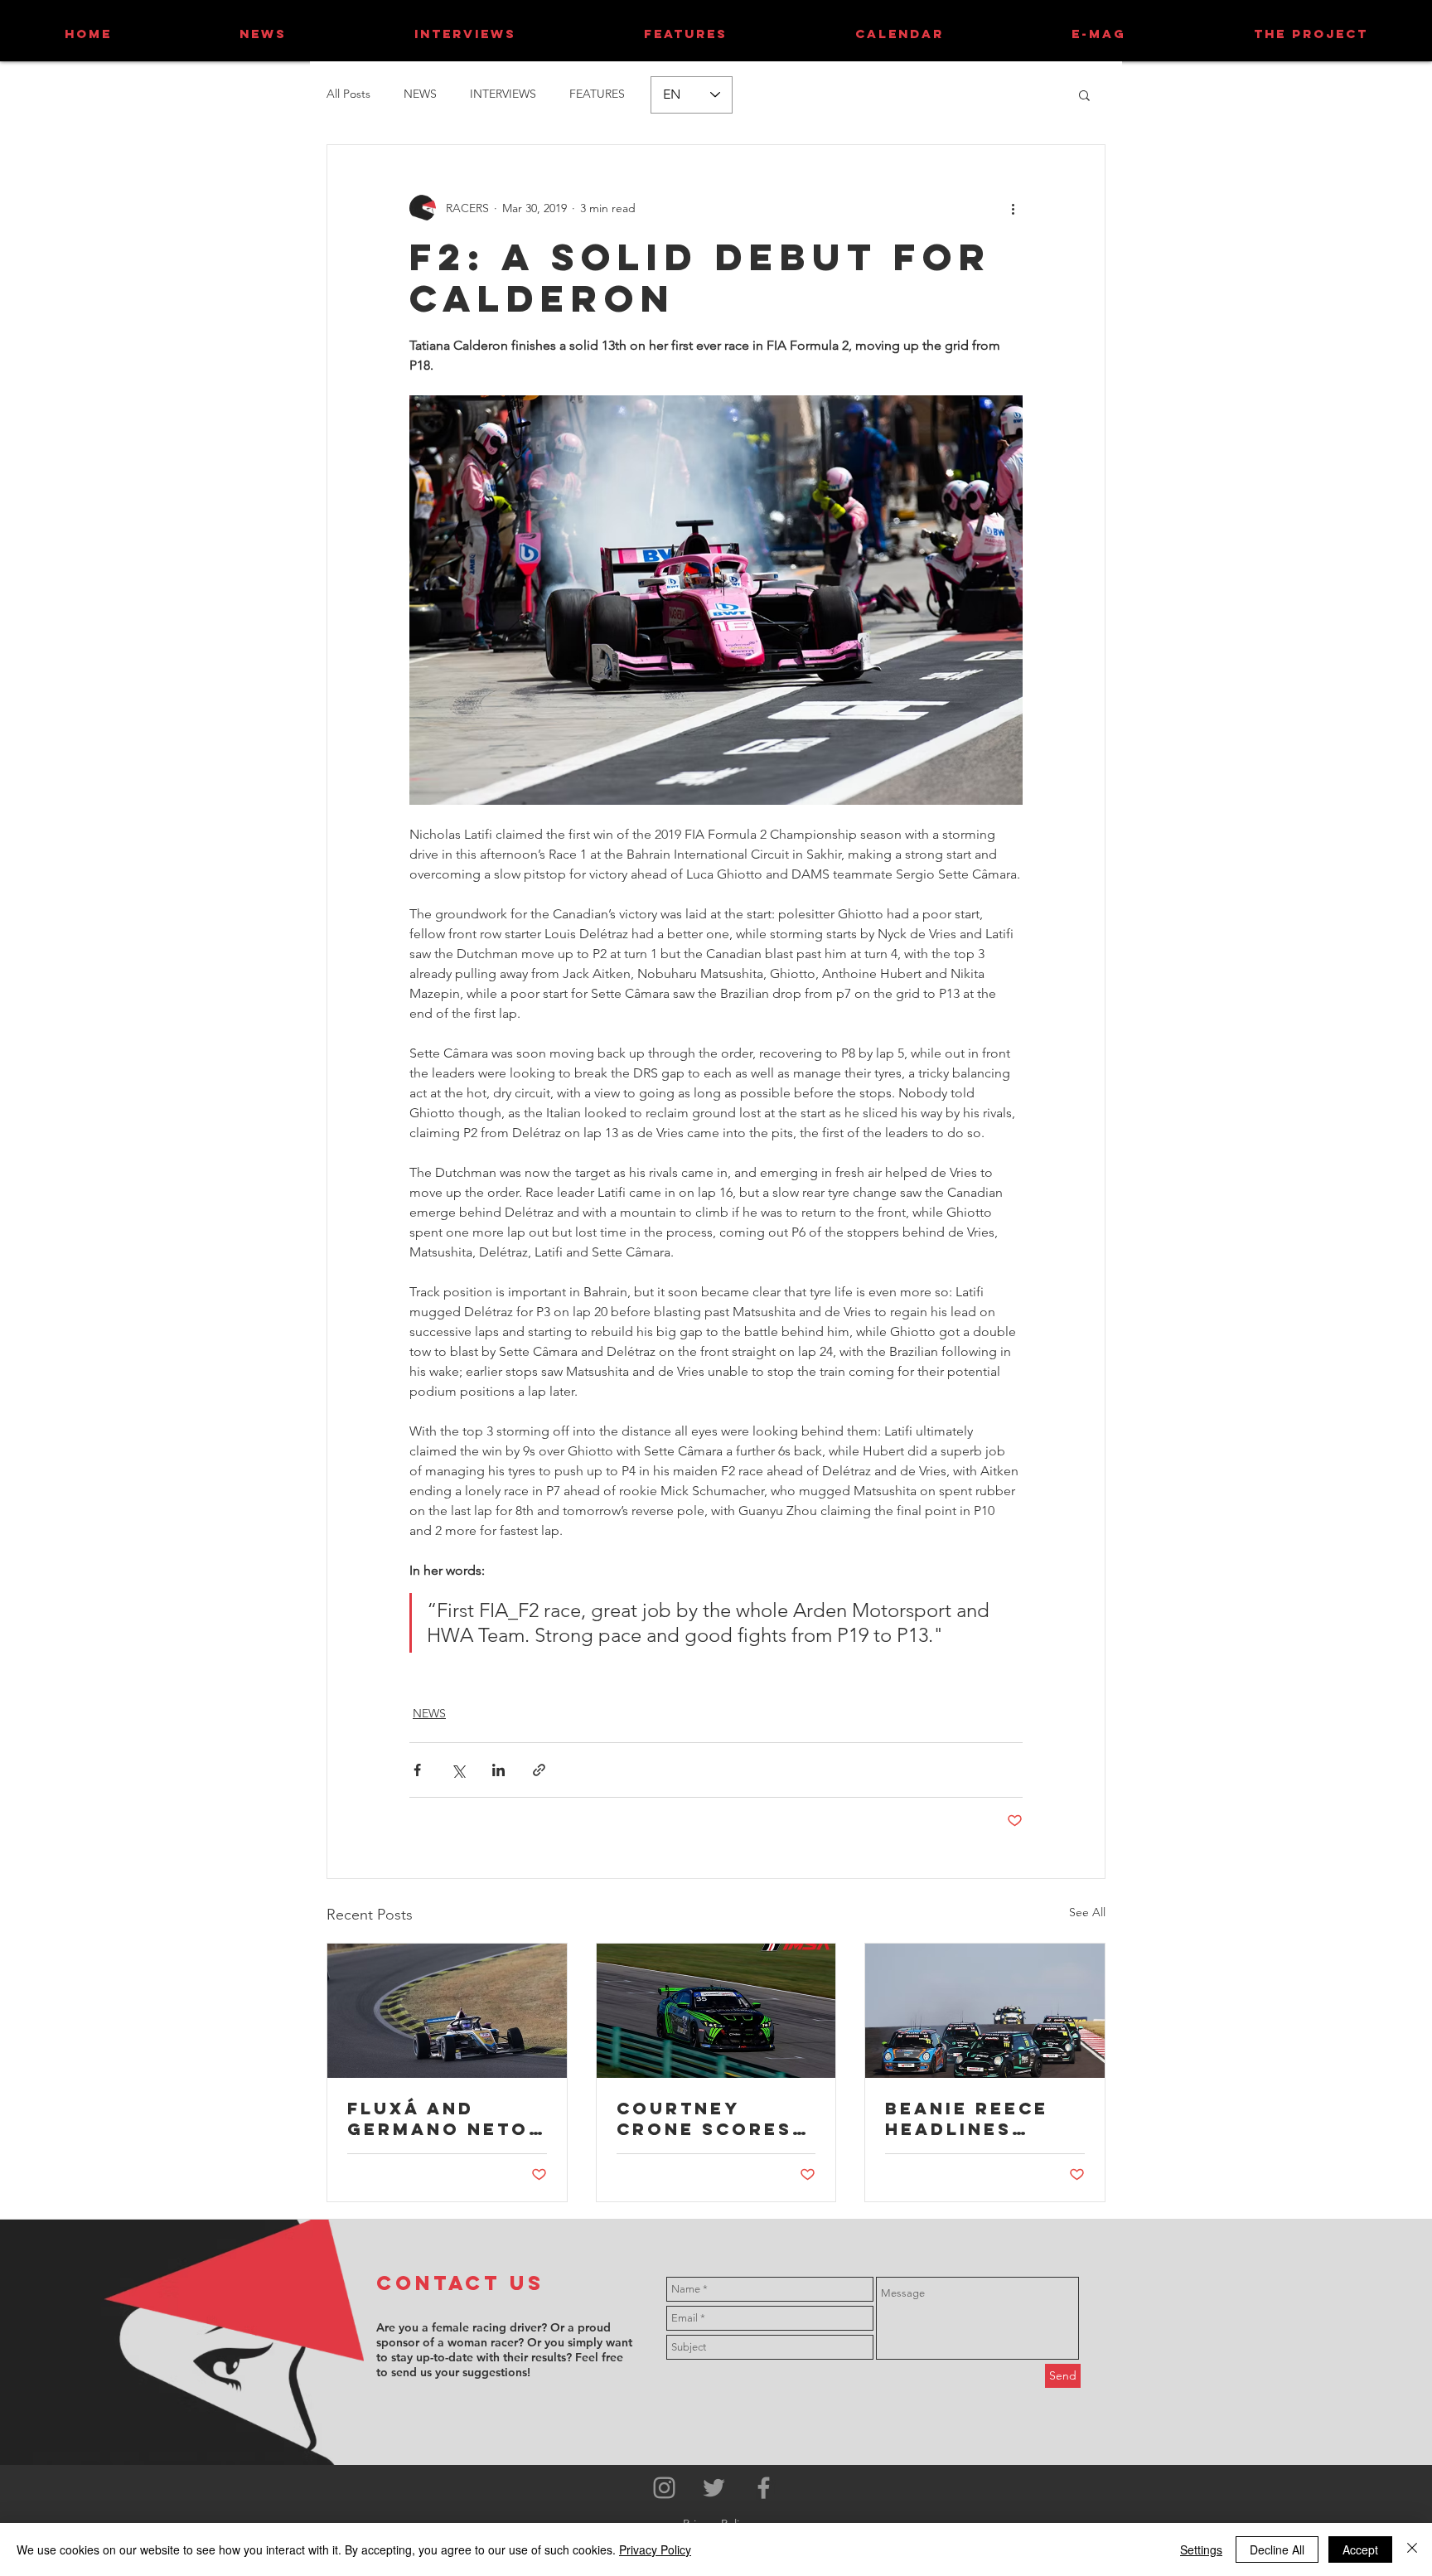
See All (1087, 1912)
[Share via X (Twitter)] (458, 1770)
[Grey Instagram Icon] (664, 2488)
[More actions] (1013, 208)
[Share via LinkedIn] (498, 1770)
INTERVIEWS (503, 94)
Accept (1360, 2549)
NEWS (420, 94)
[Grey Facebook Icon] (764, 2488)
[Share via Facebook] (417, 1770)
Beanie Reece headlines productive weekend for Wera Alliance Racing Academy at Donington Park (977, 2118)
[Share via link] (539, 1770)
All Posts (348, 94)
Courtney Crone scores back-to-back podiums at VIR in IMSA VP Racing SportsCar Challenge (709, 2118)
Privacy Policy (655, 2549)
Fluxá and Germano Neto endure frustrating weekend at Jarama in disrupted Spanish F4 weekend (438, 2118)
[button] (1084, 94)
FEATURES (597, 94)
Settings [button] (1201, 2549)
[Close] (1412, 2549)
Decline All (1277, 2549)
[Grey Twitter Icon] (714, 2488)
